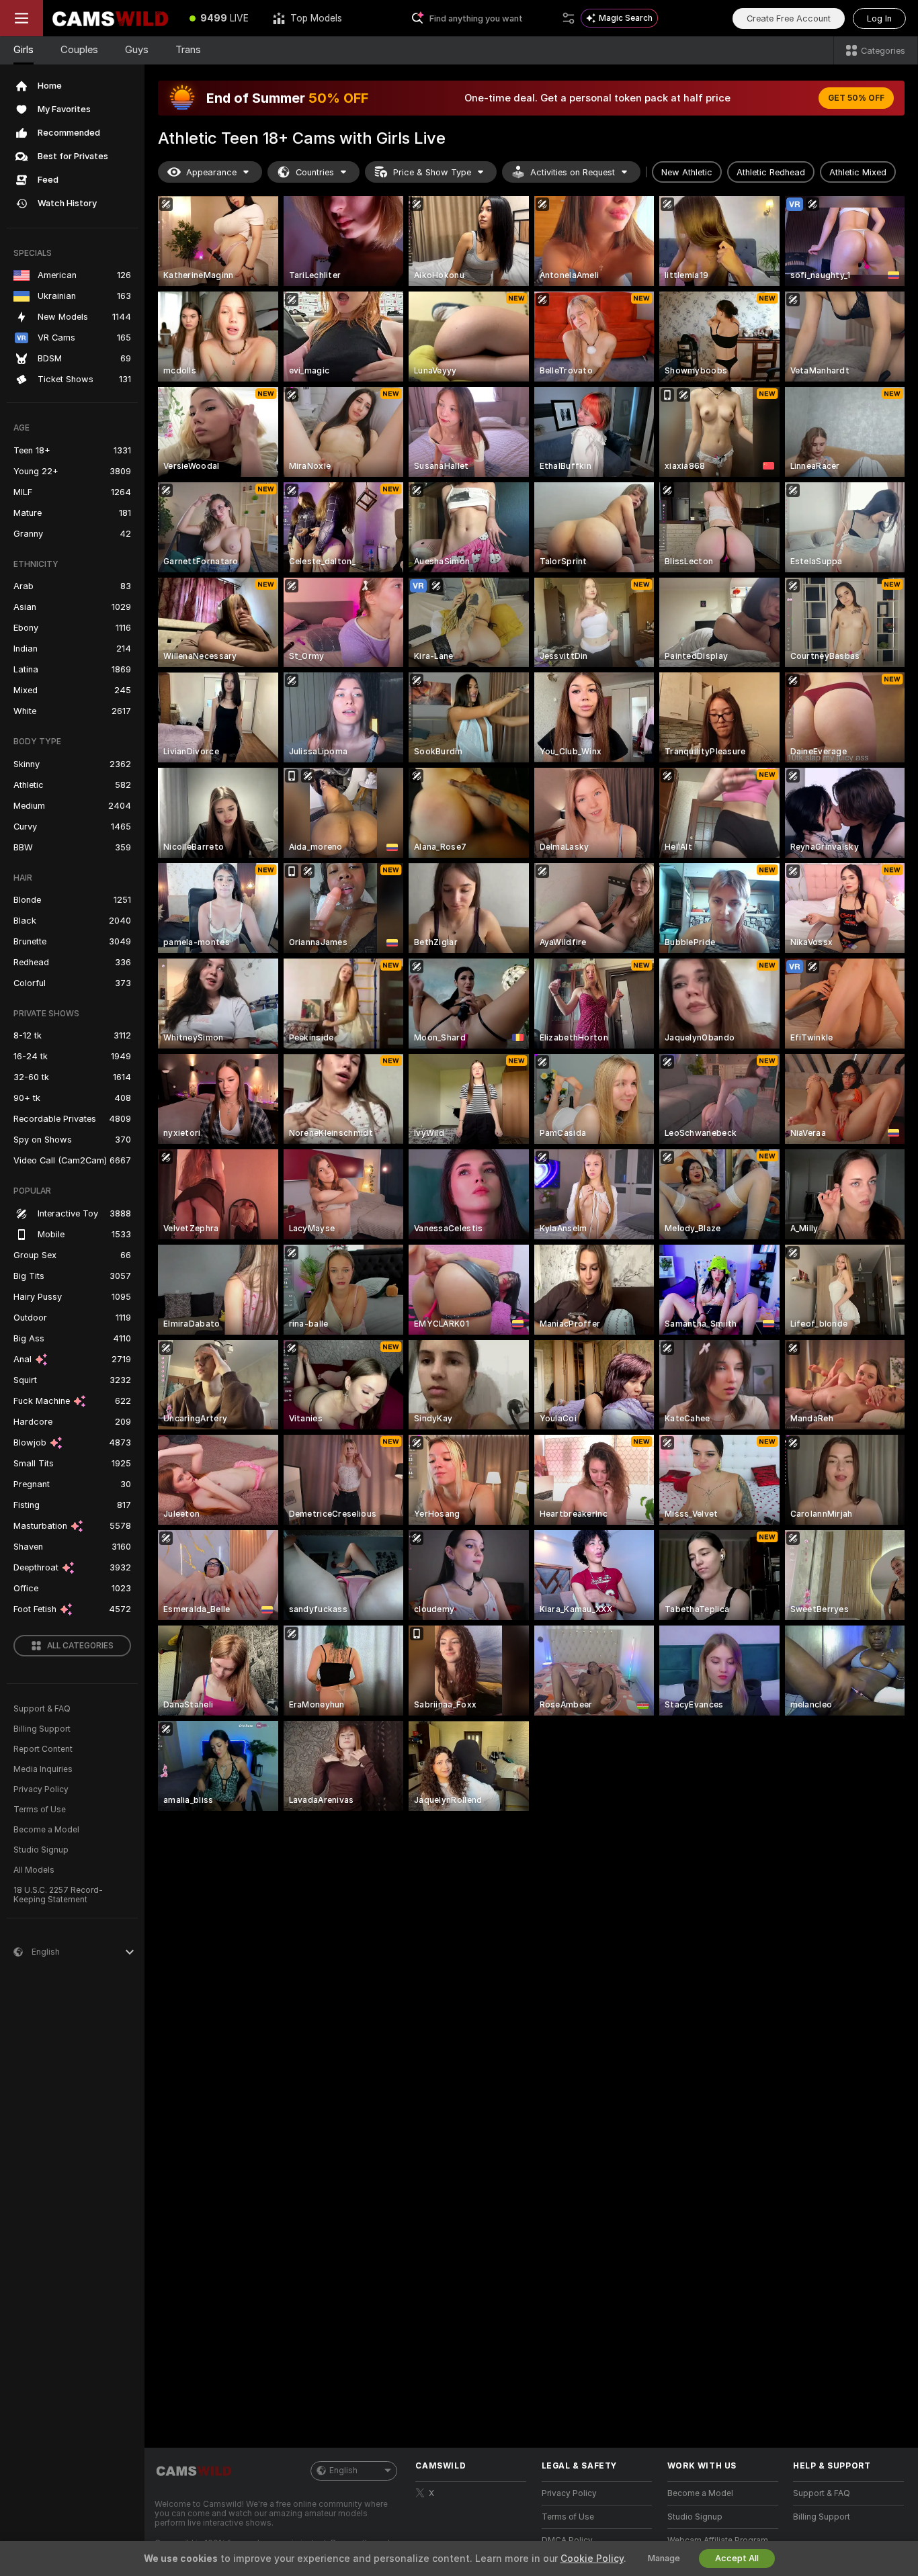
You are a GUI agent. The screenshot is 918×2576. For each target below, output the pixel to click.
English (343, 2471)
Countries (315, 172)
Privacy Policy (41, 1789)
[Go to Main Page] (110, 18)
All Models (34, 1870)
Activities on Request (573, 172)
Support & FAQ (42, 1709)
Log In (879, 18)
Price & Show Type (432, 172)
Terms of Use (40, 1810)
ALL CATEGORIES (80, 1646)
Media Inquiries (43, 1769)
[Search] (569, 18)
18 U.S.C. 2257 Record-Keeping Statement (58, 1895)
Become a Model (46, 1830)
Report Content (43, 1749)
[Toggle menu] (22, 18)
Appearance (211, 172)
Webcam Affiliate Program (718, 2540)
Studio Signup (41, 1850)
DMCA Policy (567, 2540)
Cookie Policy (592, 2559)
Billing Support (42, 1729)
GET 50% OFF (856, 98)
